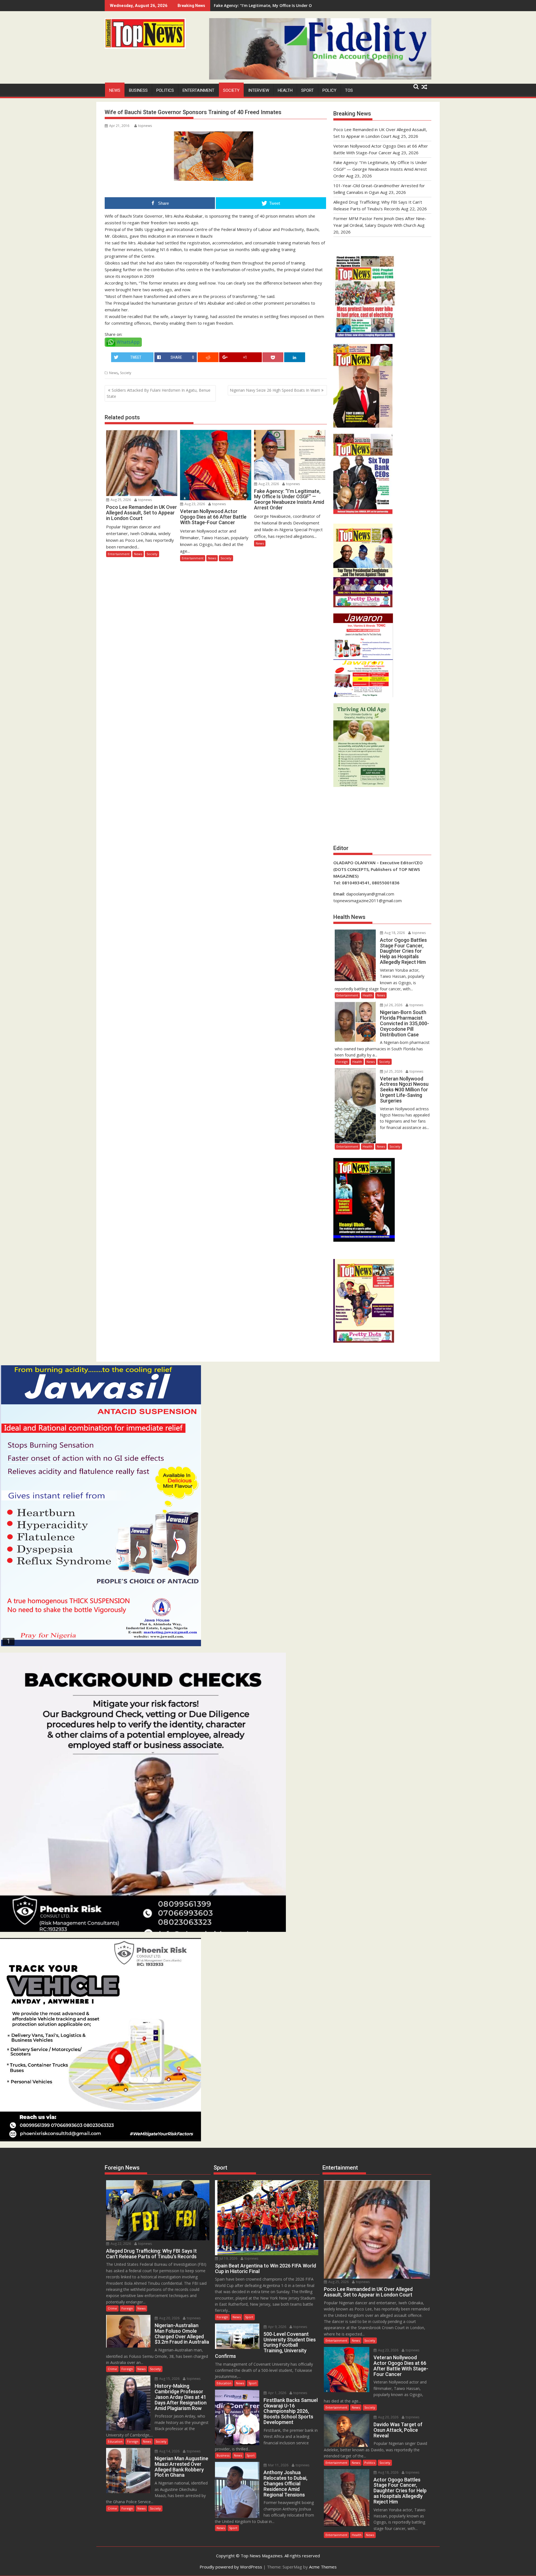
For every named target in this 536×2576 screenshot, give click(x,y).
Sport (308, 90)
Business (138, 90)
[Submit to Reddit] (208, 357)
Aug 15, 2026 (169, 2379)
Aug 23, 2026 (194, 504)
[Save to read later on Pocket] (273, 357)
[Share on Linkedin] (295, 357)
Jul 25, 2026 (393, 1071)
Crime (112, 2308)
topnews (145, 126)
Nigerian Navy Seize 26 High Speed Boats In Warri (275, 390)
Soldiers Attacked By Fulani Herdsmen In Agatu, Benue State (159, 393)
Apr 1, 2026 (277, 2393)
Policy (329, 90)
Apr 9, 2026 (277, 2327)
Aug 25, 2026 (120, 500)
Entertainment (198, 90)
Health (285, 90)
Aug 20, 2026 (169, 2318)
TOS (349, 90)
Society (231, 90)
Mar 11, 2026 (278, 2465)
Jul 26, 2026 (393, 1005)
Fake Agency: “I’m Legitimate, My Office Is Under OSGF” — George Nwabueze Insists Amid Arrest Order (380, 169)
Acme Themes (323, 2567)
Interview (259, 90)
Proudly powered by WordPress (231, 2567)
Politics (165, 90)
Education (115, 2441)
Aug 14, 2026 (169, 2451)
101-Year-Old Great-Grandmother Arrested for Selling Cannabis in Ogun (284, 5)
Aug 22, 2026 (120, 2244)
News (115, 90)
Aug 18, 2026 (394, 933)
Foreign (342, 1062)
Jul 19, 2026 (228, 2258)
